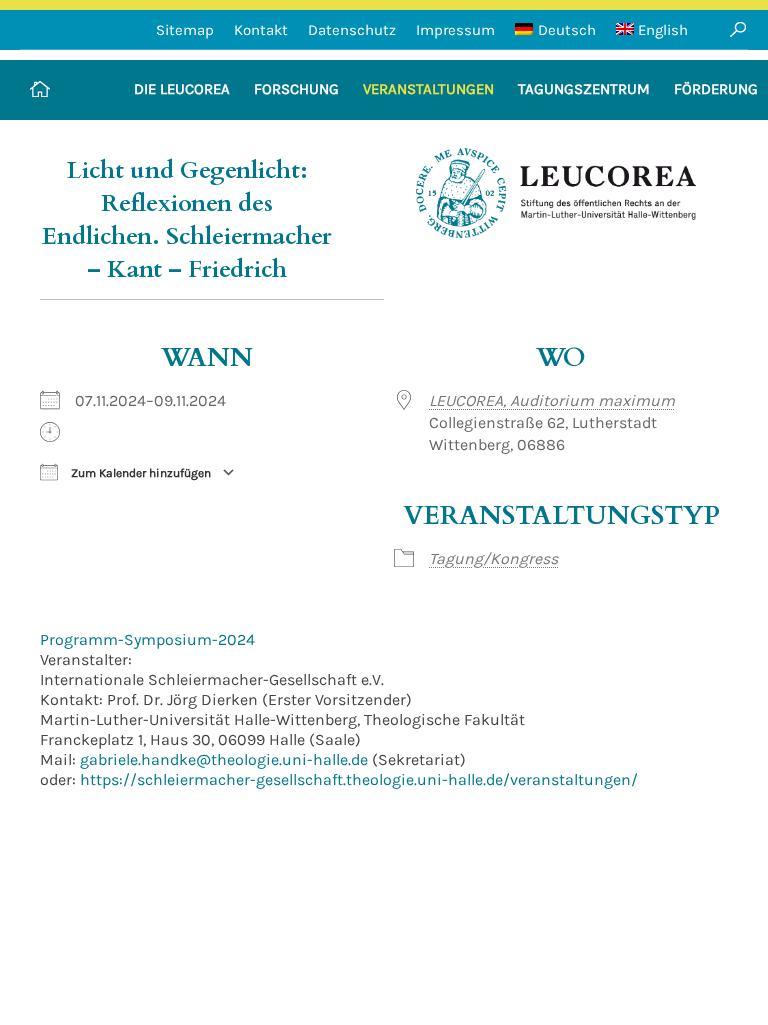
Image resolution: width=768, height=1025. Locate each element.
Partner (728, 149)
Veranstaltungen (428, 89)
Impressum (455, 30)
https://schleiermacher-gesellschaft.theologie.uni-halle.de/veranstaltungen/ (359, 779)
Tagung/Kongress (493, 558)
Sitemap (185, 30)
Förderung (716, 89)
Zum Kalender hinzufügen (139, 473)
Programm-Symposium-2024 (147, 639)
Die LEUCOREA (182, 89)
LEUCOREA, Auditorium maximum (552, 400)
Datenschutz (352, 30)
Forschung (296, 89)
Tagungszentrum (584, 89)
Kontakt (261, 30)
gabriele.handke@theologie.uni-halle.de (224, 759)
